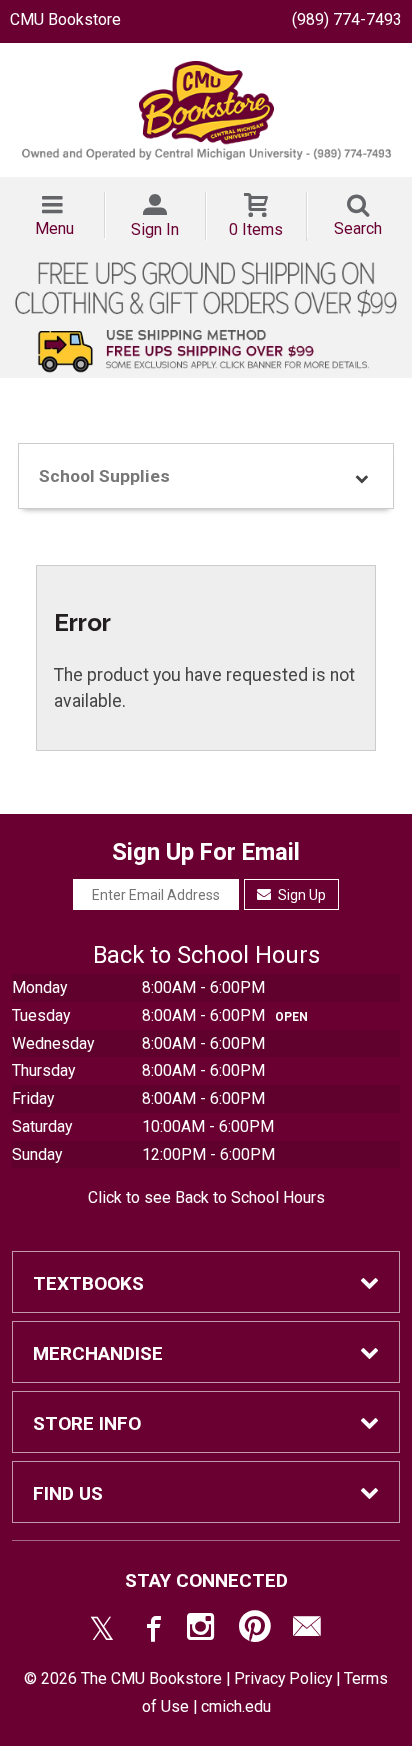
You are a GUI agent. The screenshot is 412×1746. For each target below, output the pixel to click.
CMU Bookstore (65, 19)
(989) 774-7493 (347, 19)
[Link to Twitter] (102, 1631)
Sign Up (300, 895)
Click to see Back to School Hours (206, 1197)
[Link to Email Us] (307, 1631)
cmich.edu (236, 1706)
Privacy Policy (283, 1678)
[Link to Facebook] (151, 1631)
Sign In (155, 229)
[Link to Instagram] (203, 1631)
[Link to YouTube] (255, 1631)
